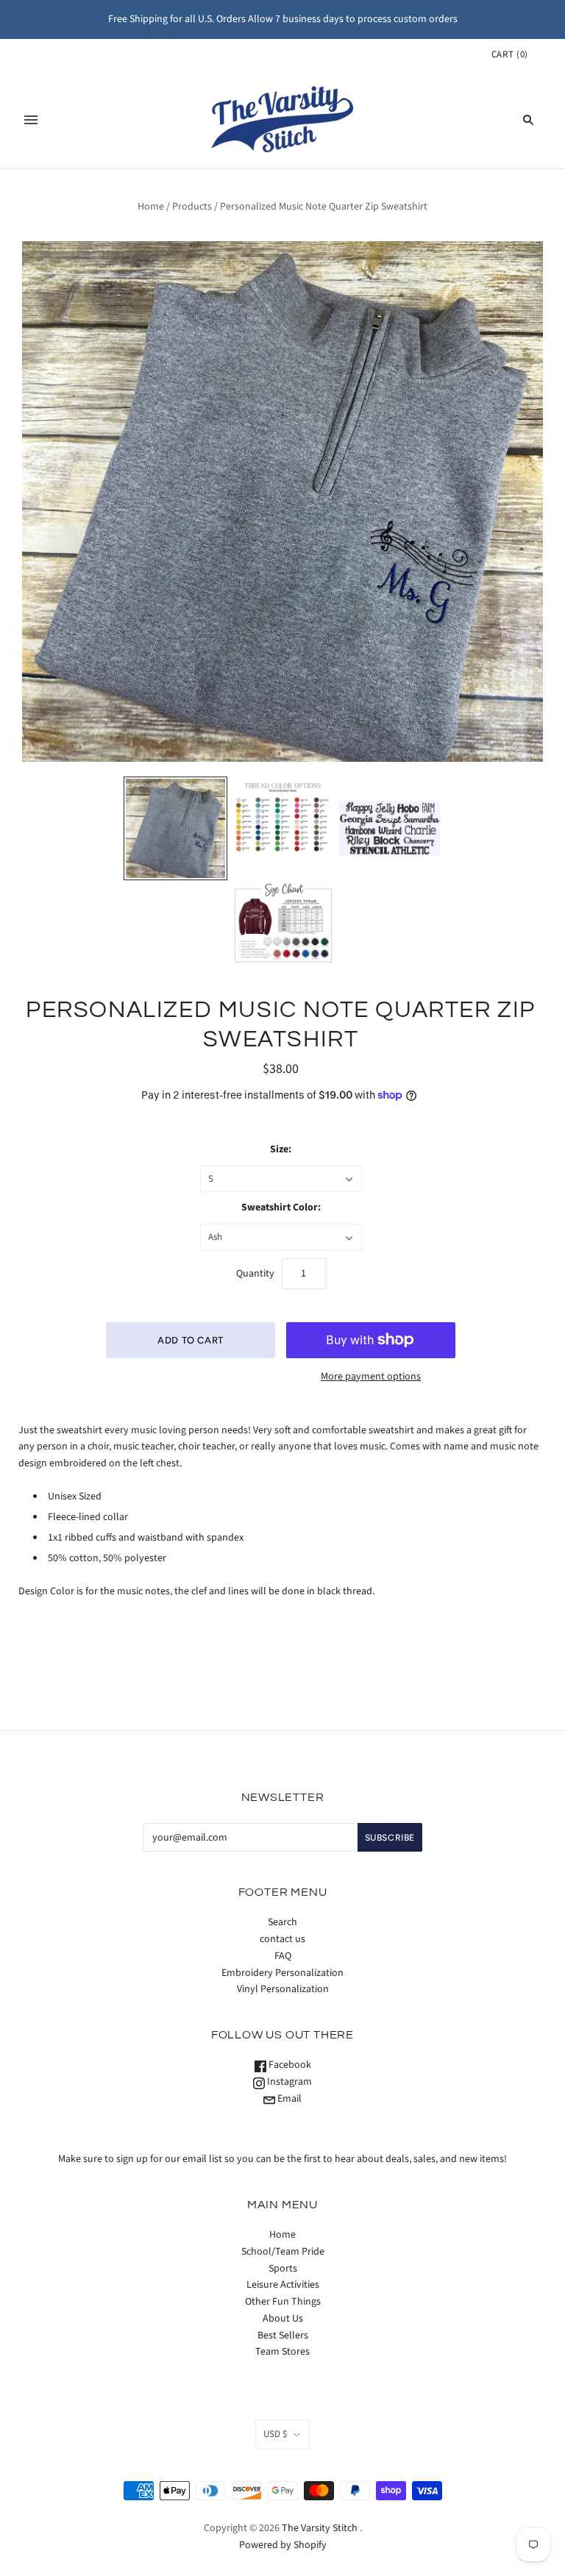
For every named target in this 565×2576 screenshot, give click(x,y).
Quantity (255, 1274)
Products (192, 207)
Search (282, 1922)
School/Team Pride (283, 2252)
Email (288, 2099)
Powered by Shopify (283, 2545)
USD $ (275, 2434)
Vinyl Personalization (283, 1989)
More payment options (371, 1377)
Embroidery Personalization (282, 1973)
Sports (283, 2269)
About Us (283, 2319)
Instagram (288, 2082)
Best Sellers (283, 2336)
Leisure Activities (283, 2285)
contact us (282, 1939)
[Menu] (31, 120)
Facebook (289, 2065)
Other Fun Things (283, 2302)
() (510, 54)
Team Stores (282, 2352)
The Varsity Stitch (320, 2528)
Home (151, 207)
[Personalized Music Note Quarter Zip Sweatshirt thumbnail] (176, 829)
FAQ (283, 1956)
